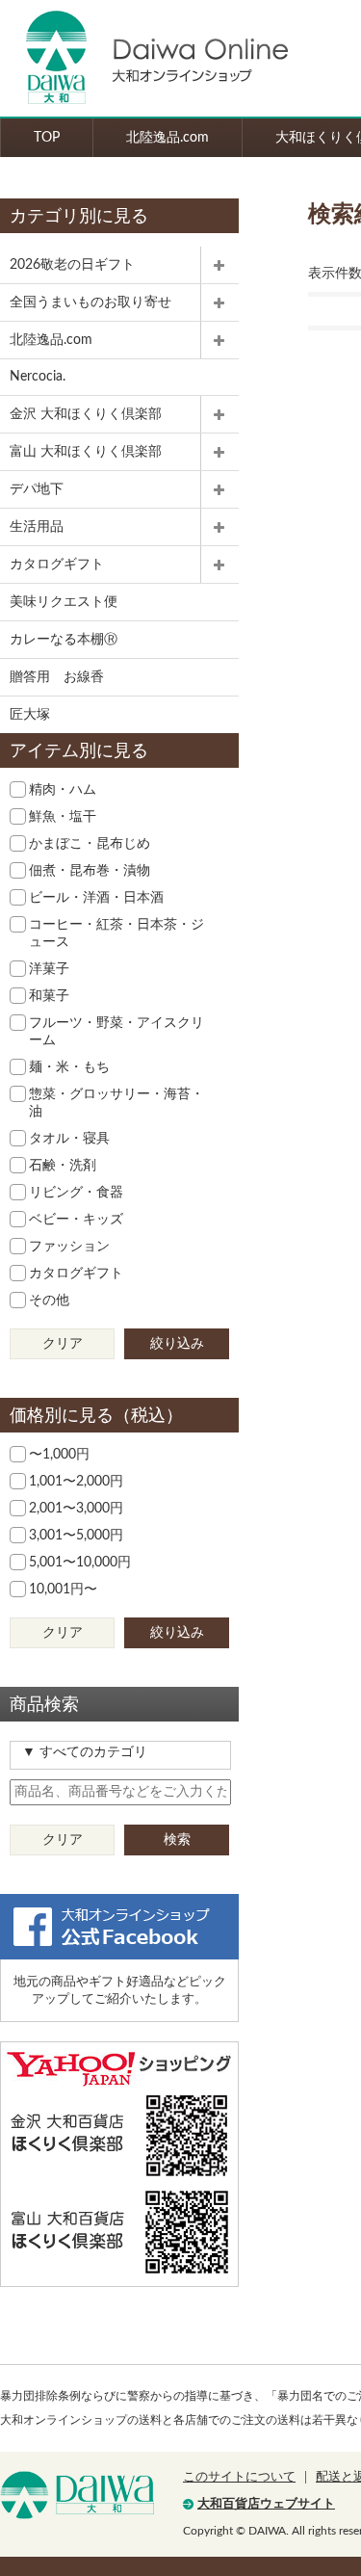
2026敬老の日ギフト (72, 265)
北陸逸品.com (168, 138)
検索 (177, 1840)
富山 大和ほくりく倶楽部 (86, 452)
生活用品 (37, 527)
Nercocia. (38, 377)
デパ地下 (37, 489)
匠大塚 (30, 715)
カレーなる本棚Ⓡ (64, 640)
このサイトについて (239, 2477)
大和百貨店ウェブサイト (266, 2504)
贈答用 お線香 (57, 677)
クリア (63, 1344)
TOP (47, 138)
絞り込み (177, 1344)
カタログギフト (57, 565)
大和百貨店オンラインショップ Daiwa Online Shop (144, 58)
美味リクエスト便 (64, 602)
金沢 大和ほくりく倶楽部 (86, 414)
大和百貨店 (77, 2495)
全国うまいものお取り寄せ (90, 302)
